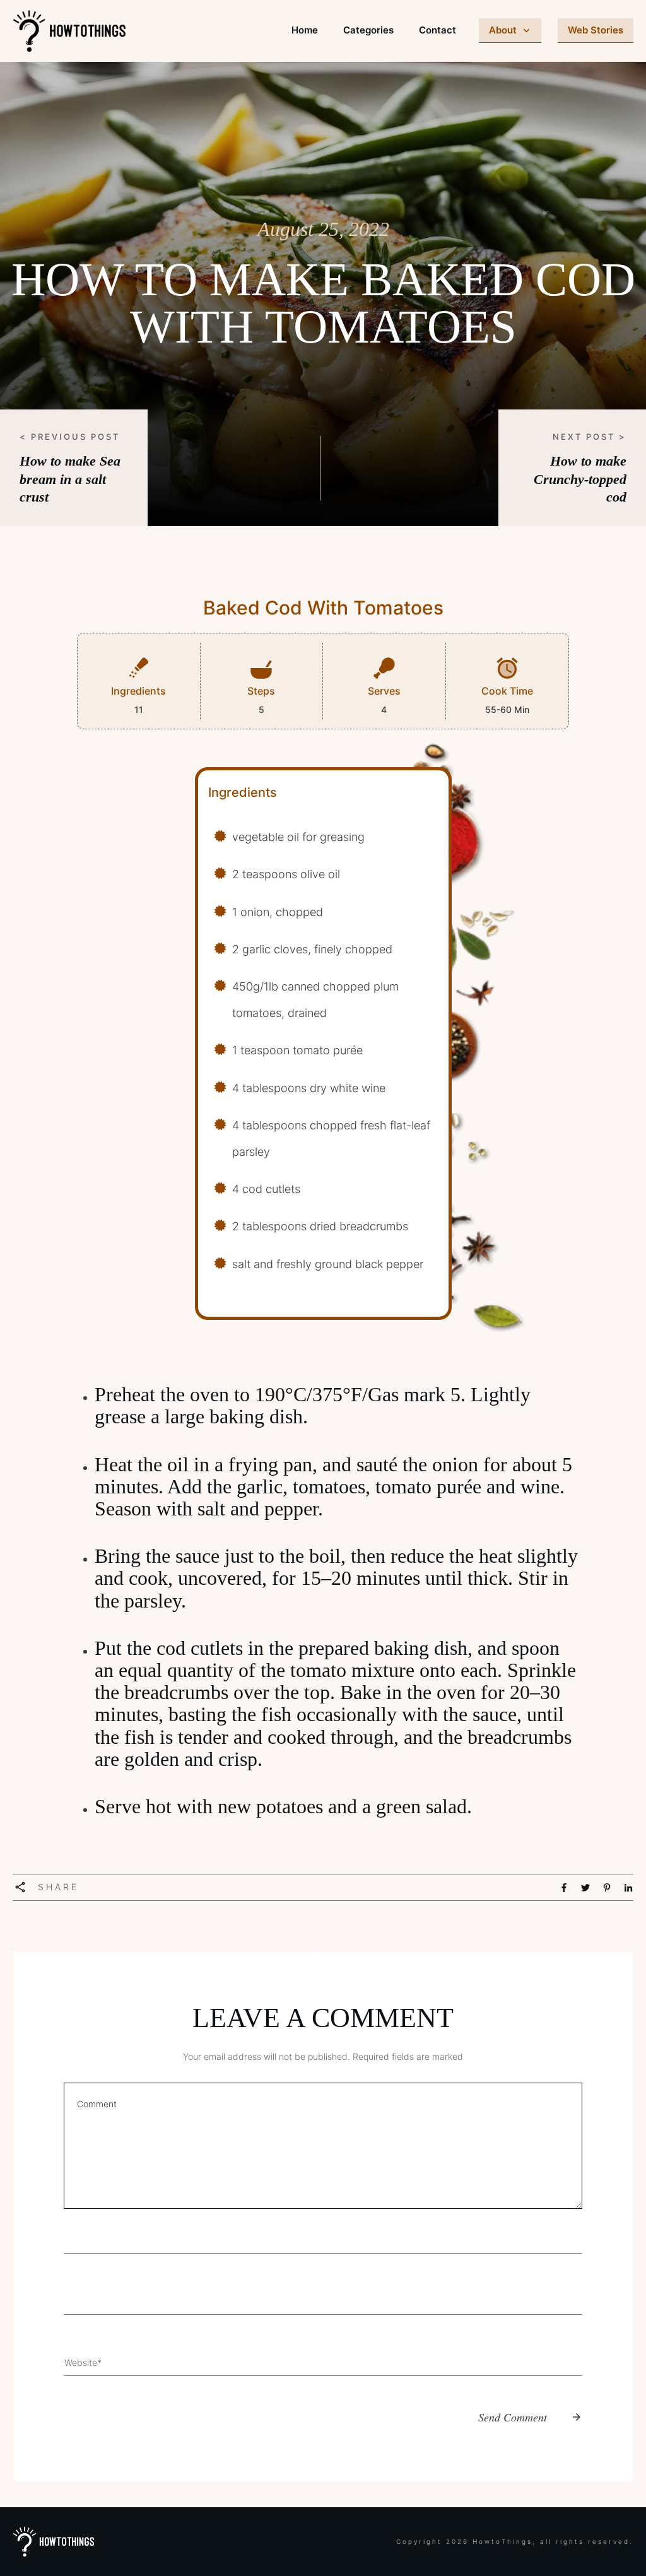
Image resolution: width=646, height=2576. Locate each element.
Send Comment (513, 2417)
